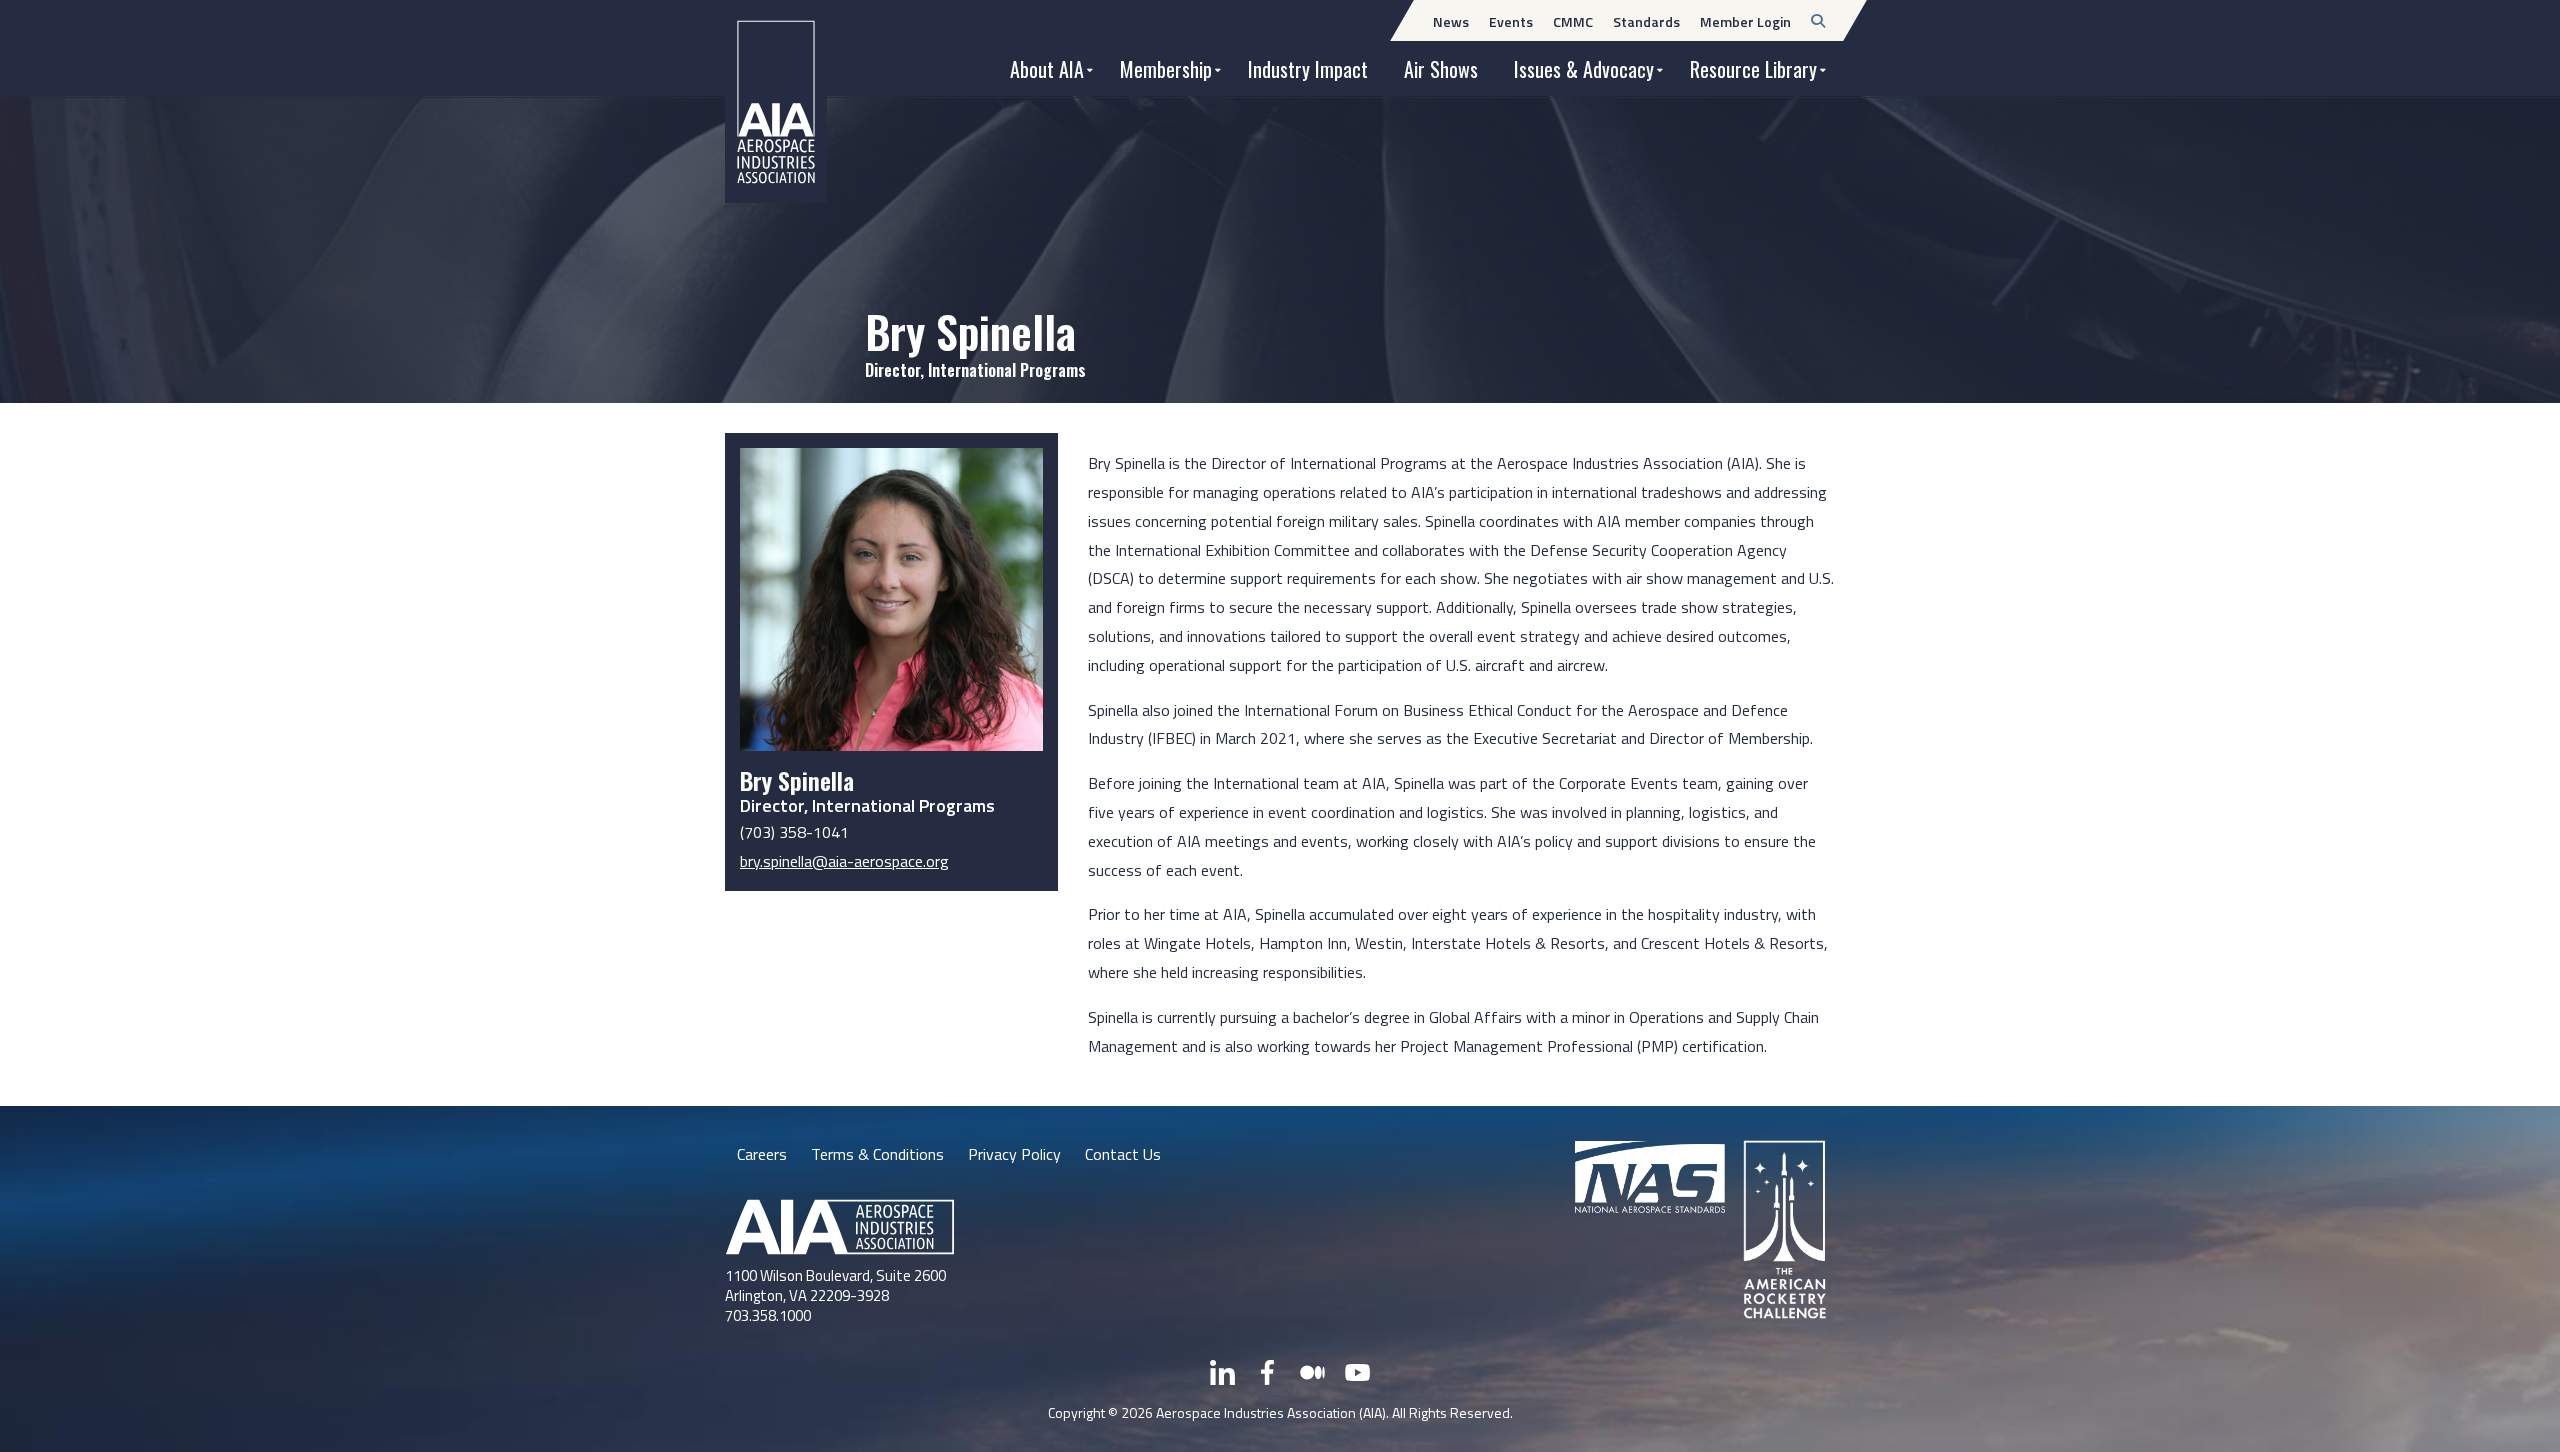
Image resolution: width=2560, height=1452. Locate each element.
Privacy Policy (1014, 1154)
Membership (1166, 69)
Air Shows (1441, 69)
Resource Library (1753, 69)
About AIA (1047, 69)
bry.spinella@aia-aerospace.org (844, 861)
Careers (762, 1154)
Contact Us (1123, 1154)
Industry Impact (1308, 69)
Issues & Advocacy (1584, 69)
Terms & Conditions (877, 1154)
